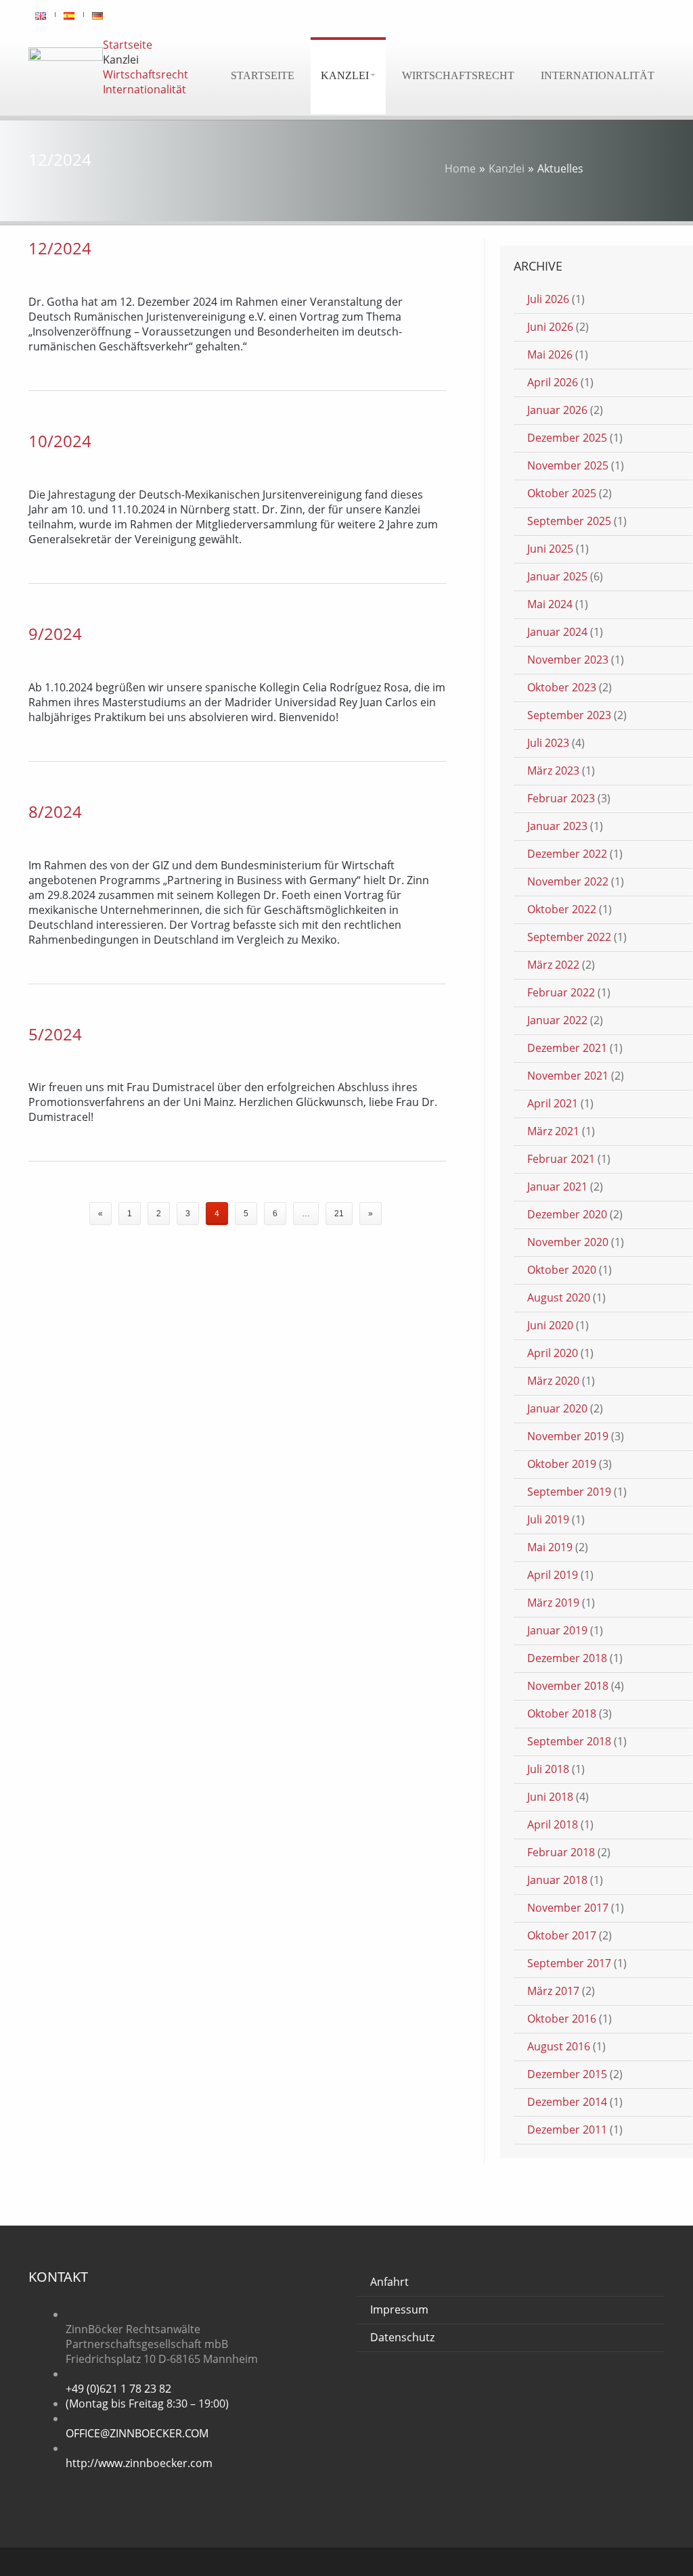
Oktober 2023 (562, 687)
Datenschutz (402, 2337)
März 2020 (553, 1381)
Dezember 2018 (567, 1658)
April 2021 (553, 1103)
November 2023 (568, 660)
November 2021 (568, 1076)
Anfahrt (389, 2282)
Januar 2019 (557, 1630)
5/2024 (55, 1034)
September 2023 (569, 715)
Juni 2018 (550, 1797)
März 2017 (553, 1991)
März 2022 (553, 965)
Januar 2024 (557, 632)
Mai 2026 (550, 354)
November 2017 (568, 1908)
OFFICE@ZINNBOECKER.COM (137, 2433)
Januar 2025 (557, 576)
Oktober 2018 (562, 1713)
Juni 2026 (550, 327)
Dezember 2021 (567, 1048)
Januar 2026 (557, 410)
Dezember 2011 (567, 2130)
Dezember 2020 (567, 1214)
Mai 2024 (550, 604)
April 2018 (553, 1824)
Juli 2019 (548, 1519)
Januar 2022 (557, 1020)
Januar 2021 (557, 1187)
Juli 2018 (548, 1769)
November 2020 (568, 1242)
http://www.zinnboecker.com (139, 2463)
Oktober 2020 (562, 1270)
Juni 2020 (550, 1325)
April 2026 (553, 382)
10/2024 (60, 441)
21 (339, 1214)
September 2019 (569, 1492)
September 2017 (569, 1963)
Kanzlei (345, 75)
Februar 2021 (561, 1159)
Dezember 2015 (567, 2074)
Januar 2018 (557, 1880)
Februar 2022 (561, 992)
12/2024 (60, 248)
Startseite (263, 75)
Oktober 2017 (562, 1935)
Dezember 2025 (567, 438)
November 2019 (568, 1436)
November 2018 (568, 1686)
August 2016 (559, 2046)
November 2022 (568, 881)
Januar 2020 (557, 1408)
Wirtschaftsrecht (458, 75)
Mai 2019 (550, 1547)
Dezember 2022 (567, 854)
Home (460, 168)
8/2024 (55, 811)
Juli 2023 (548, 743)
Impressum (399, 2309)
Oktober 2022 (562, 909)
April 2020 (553, 1353)
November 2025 (568, 465)
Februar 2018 (561, 1852)
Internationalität (598, 75)
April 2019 (553, 1575)
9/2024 (55, 634)
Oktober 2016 (562, 2019)
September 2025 (569, 521)
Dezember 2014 (567, 2102)
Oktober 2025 (562, 493)
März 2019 (553, 1603)
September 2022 (569, 937)
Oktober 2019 (562, 1464)
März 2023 (553, 770)
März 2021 (553, 1131)
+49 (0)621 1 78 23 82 (118, 2389)
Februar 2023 (561, 798)
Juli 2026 (548, 299)
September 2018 (569, 1741)
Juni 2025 (550, 549)
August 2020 (559, 1297)
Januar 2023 (557, 826)
